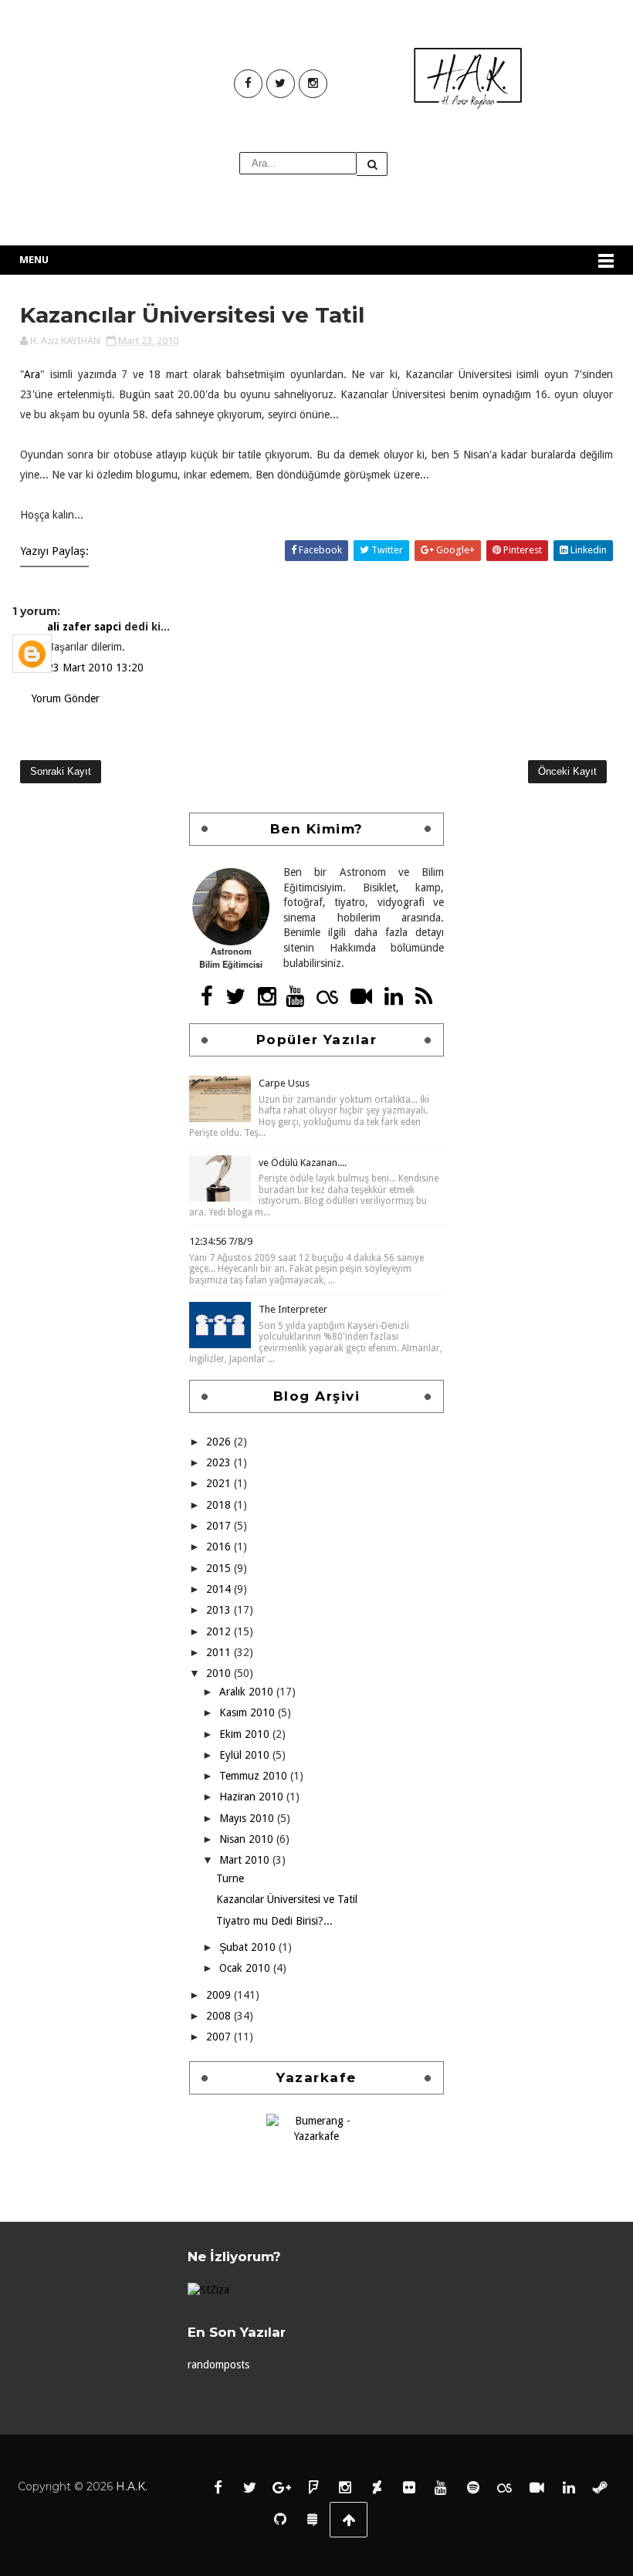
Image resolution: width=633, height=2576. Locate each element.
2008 (220, 2016)
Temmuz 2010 (255, 1776)
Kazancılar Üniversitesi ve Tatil (287, 1899)
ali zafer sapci (86, 627)
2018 (220, 1505)
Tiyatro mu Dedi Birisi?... (274, 1921)
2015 (220, 1568)
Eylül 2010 (246, 1755)
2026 (220, 1442)
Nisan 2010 (248, 1839)
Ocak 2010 (246, 1968)
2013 (220, 1610)
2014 (220, 1589)
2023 (220, 1462)
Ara (32, 374)
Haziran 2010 (253, 1797)
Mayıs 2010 (248, 1818)
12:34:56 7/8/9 (221, 1241)
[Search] (372, 164)
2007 (220, 2037)
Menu (34, 260)
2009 (220, 1995)
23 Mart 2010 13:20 (95, 668)
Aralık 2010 (248, 1692)
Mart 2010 (246, 1860)
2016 (220, 1547)
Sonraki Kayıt (61, 771)
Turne (230, 1878)
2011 (220, 1652)
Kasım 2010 (249, 1712)
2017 (220, 1526)
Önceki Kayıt (567, 771)
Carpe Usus (284, 1083)
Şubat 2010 (249, 1947)
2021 (220, 1483)
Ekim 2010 (246, 1734)
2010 (220, 1673)
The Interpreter (293, 1309)
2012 (220, 1631)
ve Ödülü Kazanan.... (303, 1163)
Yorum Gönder (66, 698)
